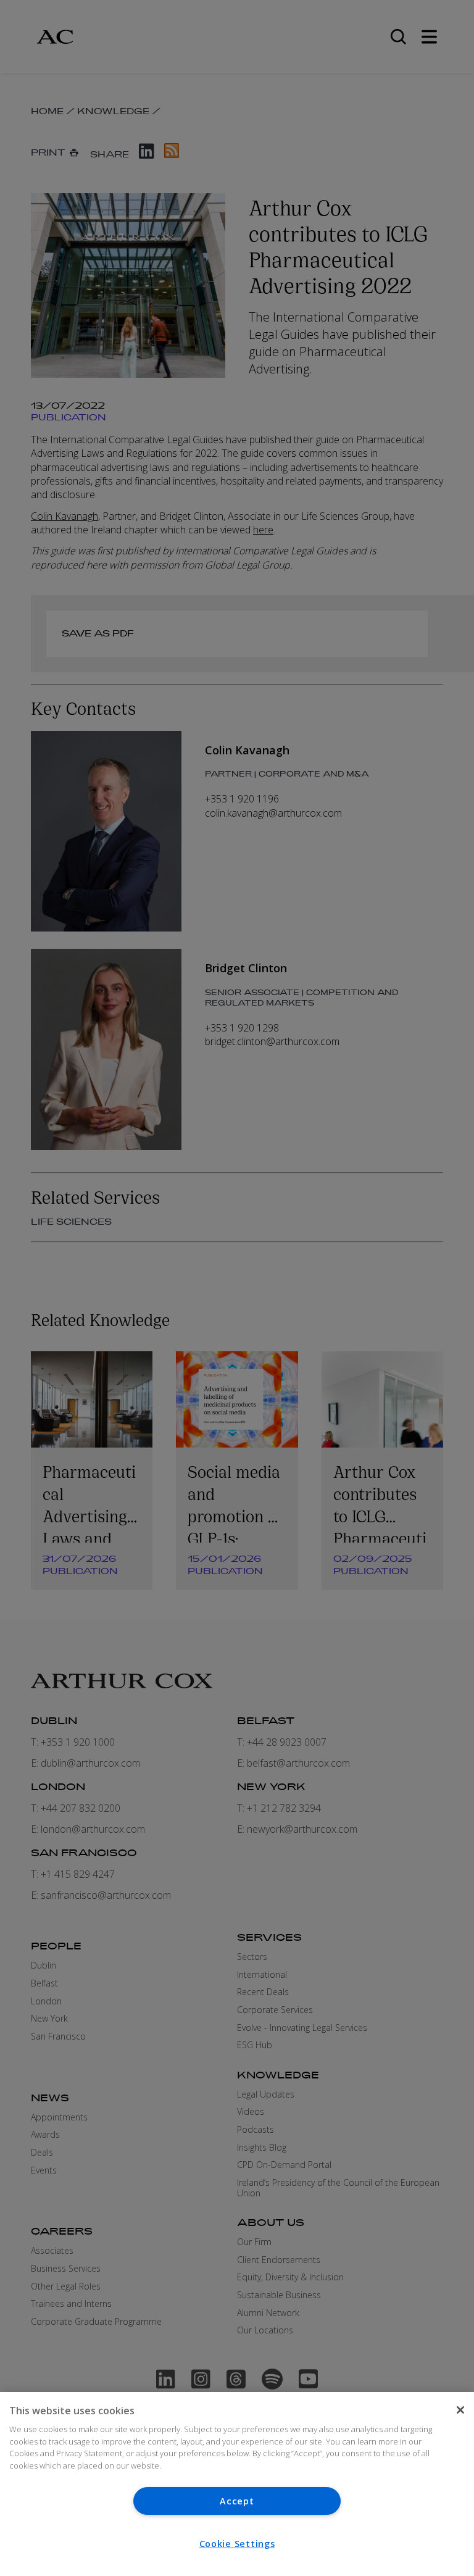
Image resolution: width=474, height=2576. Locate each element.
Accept (237, 2501)
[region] (237, 2484)
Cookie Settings (237, 2544)
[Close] (460, 2410)
